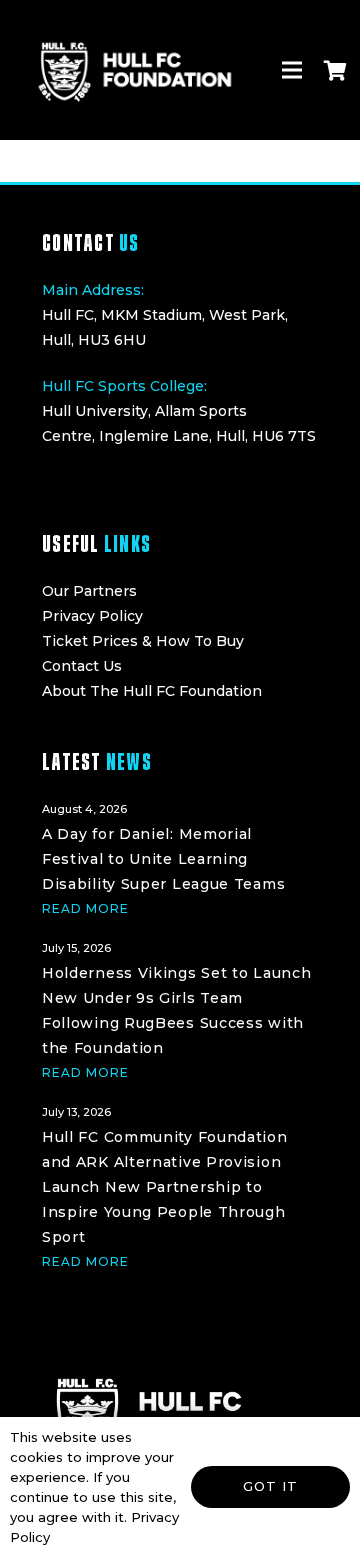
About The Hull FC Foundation (152, 691)
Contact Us (82, 666)
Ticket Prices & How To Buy (143, 641)
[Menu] (292, 70)
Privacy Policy (92, 616)
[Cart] (335, 70)
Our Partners (89, 591)
